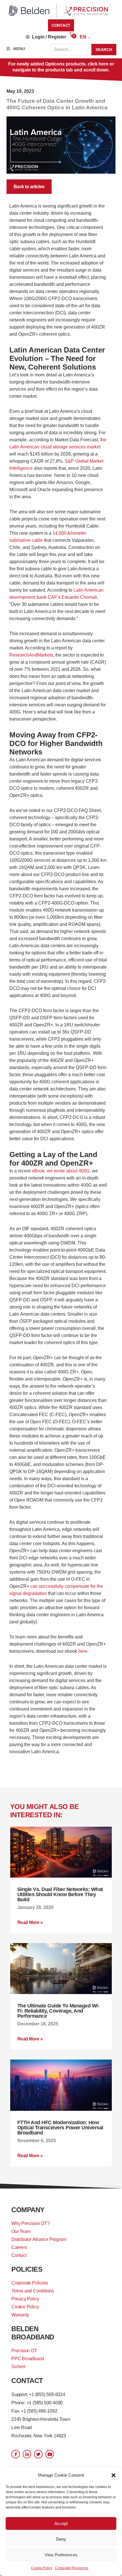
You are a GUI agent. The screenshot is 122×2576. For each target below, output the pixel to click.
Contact (19, 2255)
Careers (19, 2247)
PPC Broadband (28, 2359)
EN (83, 37)
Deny (61, 2539)
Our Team (21, 2231)
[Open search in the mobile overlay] (84, 50)
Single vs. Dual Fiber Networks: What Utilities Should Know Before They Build (60, 1894)
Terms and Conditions (33, 2291)
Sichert (18, 2367)
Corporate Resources (72, 2568)
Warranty (20, 2315)
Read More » (30, 1922)
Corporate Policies (30, 2283)
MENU (19, 49)
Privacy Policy (25, 2299)
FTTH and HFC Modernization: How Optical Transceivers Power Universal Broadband (60, 2128)
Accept (61, 2523)
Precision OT (24, 2351)
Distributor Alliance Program (39, 2239)
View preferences (61, 2555)
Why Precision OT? (30, 2223)
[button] (113, 2475)
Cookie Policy (42, 2568)
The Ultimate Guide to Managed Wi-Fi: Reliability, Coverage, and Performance (58, 2011)
